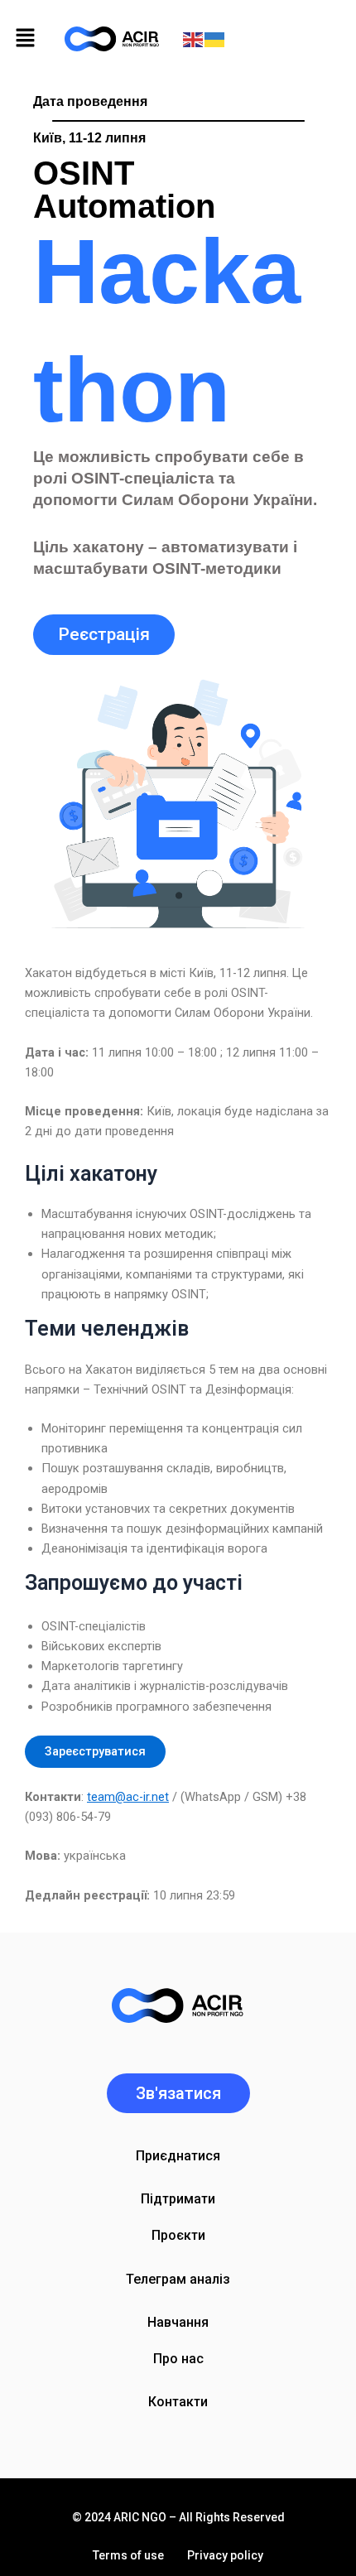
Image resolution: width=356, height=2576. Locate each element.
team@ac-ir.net (128, 1797)
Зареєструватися (95, 1751)
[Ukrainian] (215, 39)
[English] (194, 39)
